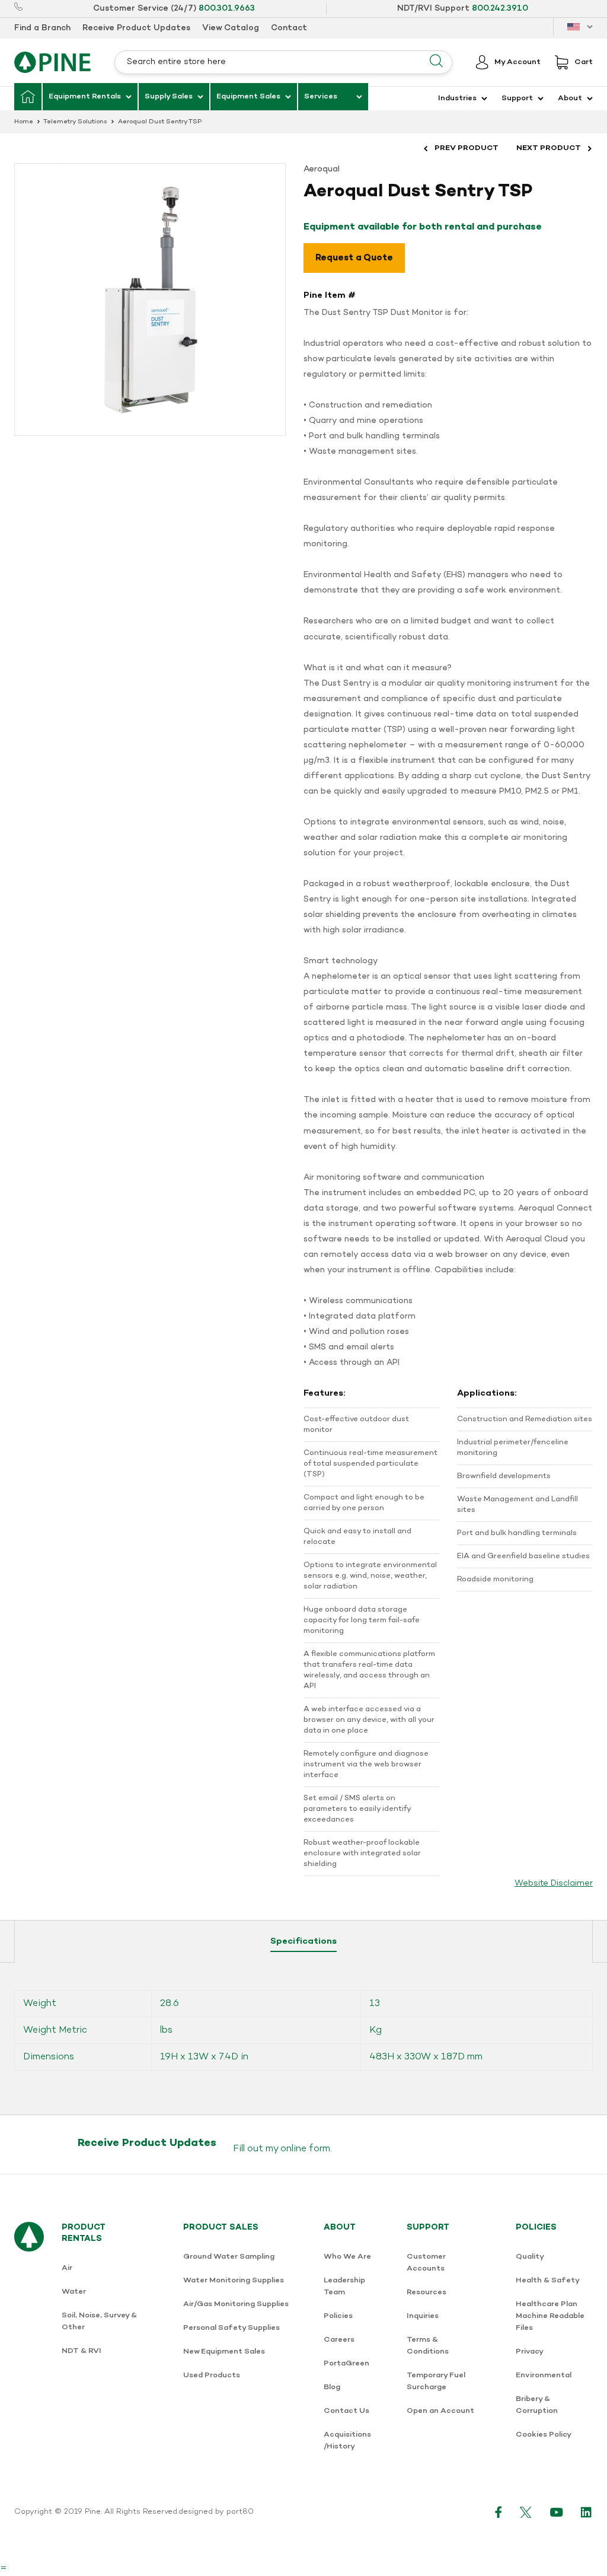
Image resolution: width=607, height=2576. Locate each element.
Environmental (544, 2375)
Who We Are (347, 2257)
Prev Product (467, 148)
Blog (332, 2387)
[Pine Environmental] (52, 62)
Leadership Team (344, 2286)
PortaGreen (346, 2363)
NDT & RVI (82, 2351)
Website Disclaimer (554, 1884)
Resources (427, 2292)
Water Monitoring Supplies (234, 2280)
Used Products (212, 2375)
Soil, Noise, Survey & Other (99, 2321)
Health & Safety (548, 2280)
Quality (530, 2257)
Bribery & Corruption (537, 2405)
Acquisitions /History (347, 2440)
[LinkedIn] (587, 2512)
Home (24, 122)
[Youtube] (557, 2512)
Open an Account (440, 2411)
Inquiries (423, 2316)
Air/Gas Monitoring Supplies (236, 2304)
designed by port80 (216, 2512)
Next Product (549, 148)
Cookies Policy (544, 2435)
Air (67, 2268)
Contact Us (346, 2411)
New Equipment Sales (224, 2351)
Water (74, 2292)
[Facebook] (499, 2512)
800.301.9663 (227, 9)
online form (305, 2149)
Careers (339, 2340)
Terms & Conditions (428, 2346)
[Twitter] (526, 2512)
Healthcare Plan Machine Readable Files (550, 2316)
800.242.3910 (500, 9)
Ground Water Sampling (229, 2257)
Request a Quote (354, 258)
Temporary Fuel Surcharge (436, 2381)
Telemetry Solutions (75, 122)
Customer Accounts (426, 2263)
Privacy (530, 2351)
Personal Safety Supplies (231, 2328)
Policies (338, 2316)
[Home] (28, 97)
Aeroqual (322, 169)
